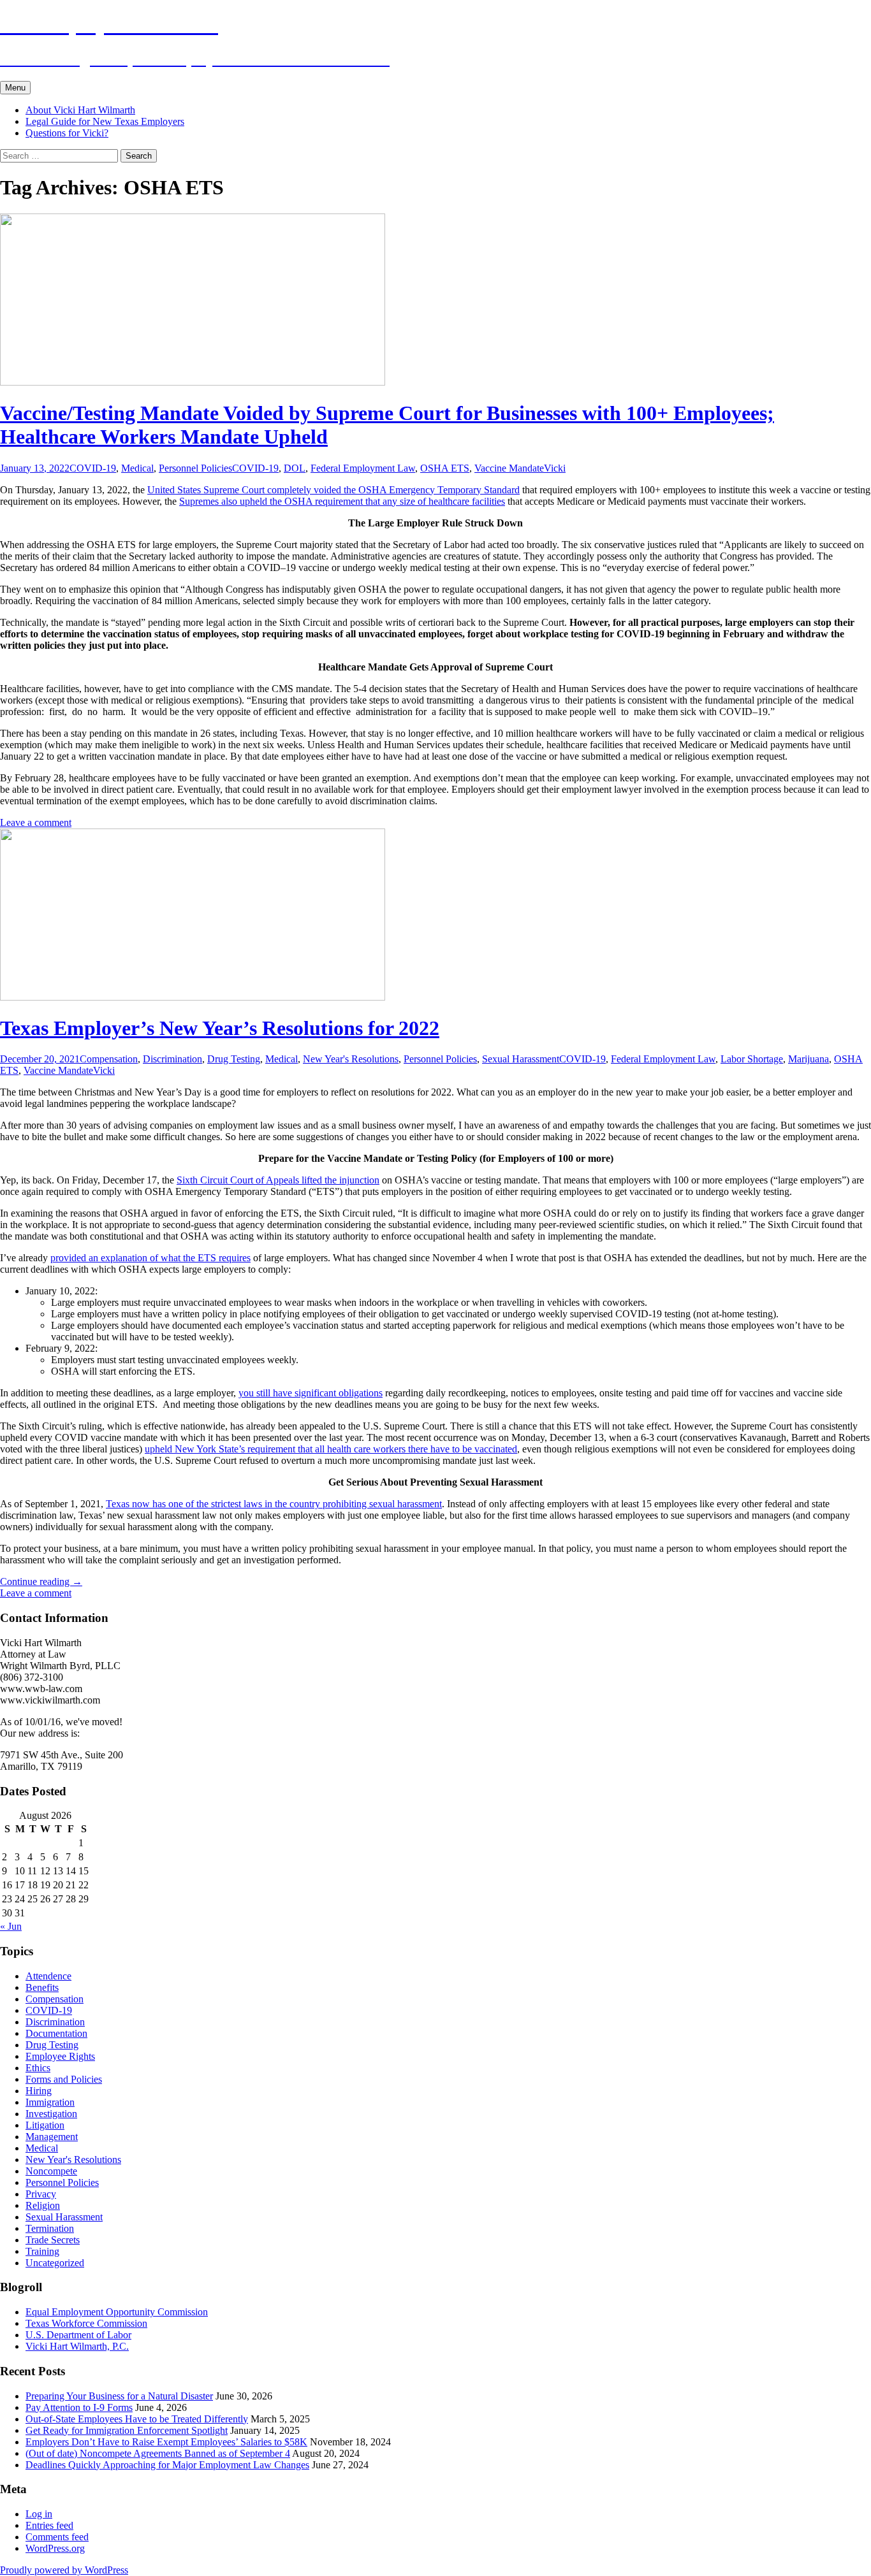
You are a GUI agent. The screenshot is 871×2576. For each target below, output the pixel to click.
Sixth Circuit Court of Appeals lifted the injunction (278, 1180)
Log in (39, 2514)
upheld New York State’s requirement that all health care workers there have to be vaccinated (331, 1449)
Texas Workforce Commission (86, 2323)
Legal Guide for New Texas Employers (105, 121)
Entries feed (49, 2525)
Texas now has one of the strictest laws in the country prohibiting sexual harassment (274, 1504)
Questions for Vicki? (67, 133)
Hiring (39, 2091)
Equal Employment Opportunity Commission (117, 2312)
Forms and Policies (64, 2079)
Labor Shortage (752, 1059)
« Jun (11, 1926)
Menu (15, 88)
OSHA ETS (445, 468)
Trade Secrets (53, 2240)
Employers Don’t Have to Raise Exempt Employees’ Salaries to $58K (166, 2442)
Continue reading (41, 1581)
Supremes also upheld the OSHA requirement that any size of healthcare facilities (342, 501)
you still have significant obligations (311, 1393)
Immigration (50, 2102)
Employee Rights (60, 2056)
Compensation (109, 1059)
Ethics (38, 2068)
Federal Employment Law (363, 468)
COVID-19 (93, 468)
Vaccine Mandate (509, 468)
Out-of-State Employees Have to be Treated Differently (137, 2419)
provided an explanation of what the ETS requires (150, 1258)
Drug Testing (234, 1059)
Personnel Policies (195, 468)
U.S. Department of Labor (78, 2335)
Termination (50, 2228)
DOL (295, 468)
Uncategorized (55, 2263)
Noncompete (51, 2171)
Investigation (51, 2114)
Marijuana (809, 1059)
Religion (43, 2205)
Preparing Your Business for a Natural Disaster (119, 2396)
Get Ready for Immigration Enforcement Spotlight (127, 2430)
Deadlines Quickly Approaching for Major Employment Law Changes (167, 2465)
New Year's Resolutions (351, 1059)
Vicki (555, 468)
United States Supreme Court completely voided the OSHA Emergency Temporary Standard (333, 490)
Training (42, 2251)
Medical (137, 468)
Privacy (41, 2194)
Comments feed (57, 2537)
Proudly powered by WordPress (64, 2570)
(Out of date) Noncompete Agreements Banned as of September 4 (158, 2453)
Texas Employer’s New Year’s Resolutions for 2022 (220, 1028)
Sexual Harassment (521, 1059)
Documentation (56, 2033)
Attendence (48, 1976)
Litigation (45, 2125)
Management (52, 2137)
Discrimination (172, 1059)
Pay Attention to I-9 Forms (79, 2407)
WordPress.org (55, 2548)
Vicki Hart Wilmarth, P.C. (77, 2346)
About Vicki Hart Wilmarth (80, 110)
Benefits (42, 1987)
